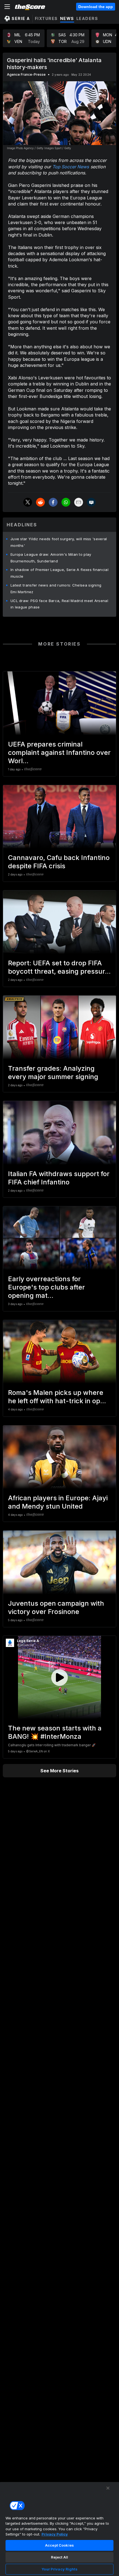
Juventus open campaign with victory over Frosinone (56, 1607)
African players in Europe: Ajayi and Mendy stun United (58, 1502)
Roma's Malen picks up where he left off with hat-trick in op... (57, 1397)
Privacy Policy (55, 2534)
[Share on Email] (79, 502)
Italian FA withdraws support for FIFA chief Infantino (59, 1178)
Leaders (87, 18)
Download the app (96, 7)
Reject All (59, 2557)
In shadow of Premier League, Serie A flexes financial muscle (59, 573)
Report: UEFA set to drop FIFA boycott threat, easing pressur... (59, 967)
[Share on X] (28, 502)
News (67, 18)
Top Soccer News (71, 167)
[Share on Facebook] (53, 502)
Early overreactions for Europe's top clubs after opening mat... (46, 1287)
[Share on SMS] (91, 502)
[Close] (108, 2488)
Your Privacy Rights (59, 2569)
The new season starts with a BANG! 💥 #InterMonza (55, 1732)
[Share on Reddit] (40, 502)
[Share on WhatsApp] (66, 502)
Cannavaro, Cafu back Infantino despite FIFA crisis (59, 862)
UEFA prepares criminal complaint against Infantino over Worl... (59, 753)
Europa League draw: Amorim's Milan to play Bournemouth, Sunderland (51, 558)
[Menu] (7, 7)
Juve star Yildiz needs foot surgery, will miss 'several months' (59, 542)
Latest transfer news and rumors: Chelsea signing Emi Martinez (56, 588)
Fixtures (46, 18)
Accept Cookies (59, 2545)
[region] (59, 2529)
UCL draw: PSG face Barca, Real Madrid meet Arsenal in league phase (59, 604)
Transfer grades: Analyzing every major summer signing (53, 1073)
